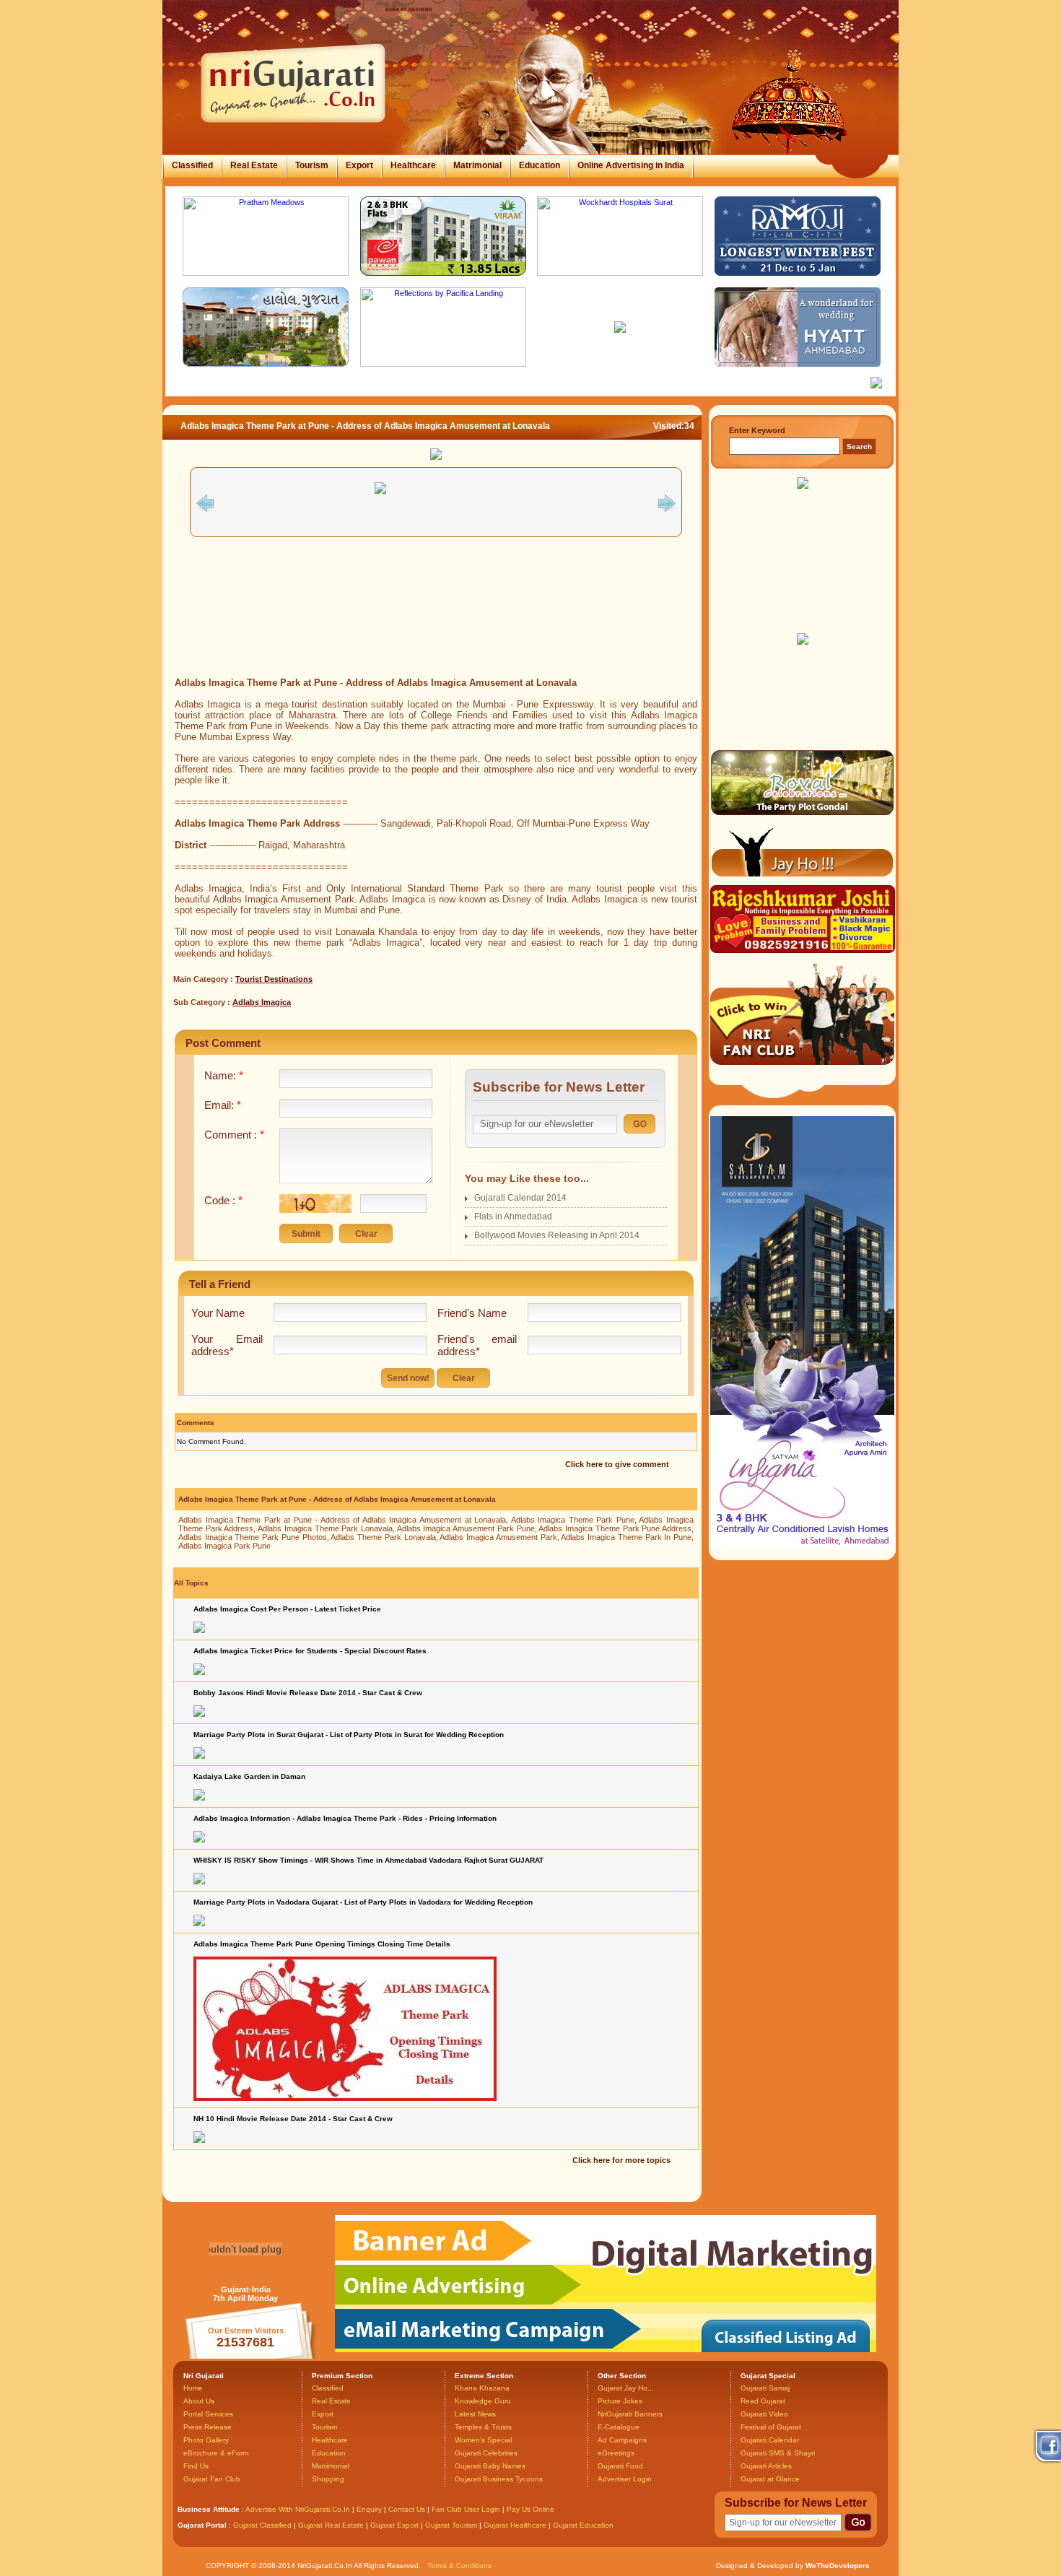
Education (540, 165)
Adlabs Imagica (262, 1002)
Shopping (328, 2479)
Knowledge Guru (483, 2401)
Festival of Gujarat (771, 2427)
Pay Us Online (530, 2509)
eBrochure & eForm (216, 2453)
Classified (192, 165)
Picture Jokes (620, 2401)
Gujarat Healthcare (515, 2525)
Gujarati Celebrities (486, 2453)
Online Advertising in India (631, 165)
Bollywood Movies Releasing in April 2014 (557, 1235)
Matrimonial (477, 165)
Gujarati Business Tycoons (499, 2479)
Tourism (312, 165)
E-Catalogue (619, 2427)
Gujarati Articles (766, 2466)
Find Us (196, 2466)
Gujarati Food (620, 2466)
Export (359, 165)
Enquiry (370, 2509)
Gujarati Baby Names (490, 2466)
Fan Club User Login (466, 2509)
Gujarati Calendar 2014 (520, 1198)
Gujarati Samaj (765, 2388)
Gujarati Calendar (770, 2440)
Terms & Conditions (459, 2566)
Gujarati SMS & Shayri (778, 2453)
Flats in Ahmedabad (513, 1217)
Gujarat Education (583, 2525)
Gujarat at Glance (770, 2479)
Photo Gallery (206, 2440)
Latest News (475, 2414)
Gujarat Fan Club (212, 2479)
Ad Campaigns (622, 2440)
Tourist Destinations (274, 979)
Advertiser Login (625, 2479)
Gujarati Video (764, 2414)
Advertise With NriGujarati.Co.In (298, 2509)
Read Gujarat (763, 2401)
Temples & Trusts (483, 2427)
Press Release (208, 2427)
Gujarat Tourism (451, 2525)
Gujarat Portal (202, 2525)
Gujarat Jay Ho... (626, 2388)
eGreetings (616, 2453)
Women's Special (483, 2440)
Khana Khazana (482, 2388)
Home (193, 2388)
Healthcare (413, 165)
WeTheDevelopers (838, 2566)
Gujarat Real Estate (331, 2525)
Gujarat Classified (262, 2525)
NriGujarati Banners (630, 2414)
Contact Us (407, 2509)
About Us (199, 2401)
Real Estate (254, 165)
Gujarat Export (394, 2525)
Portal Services (208, 2414)
